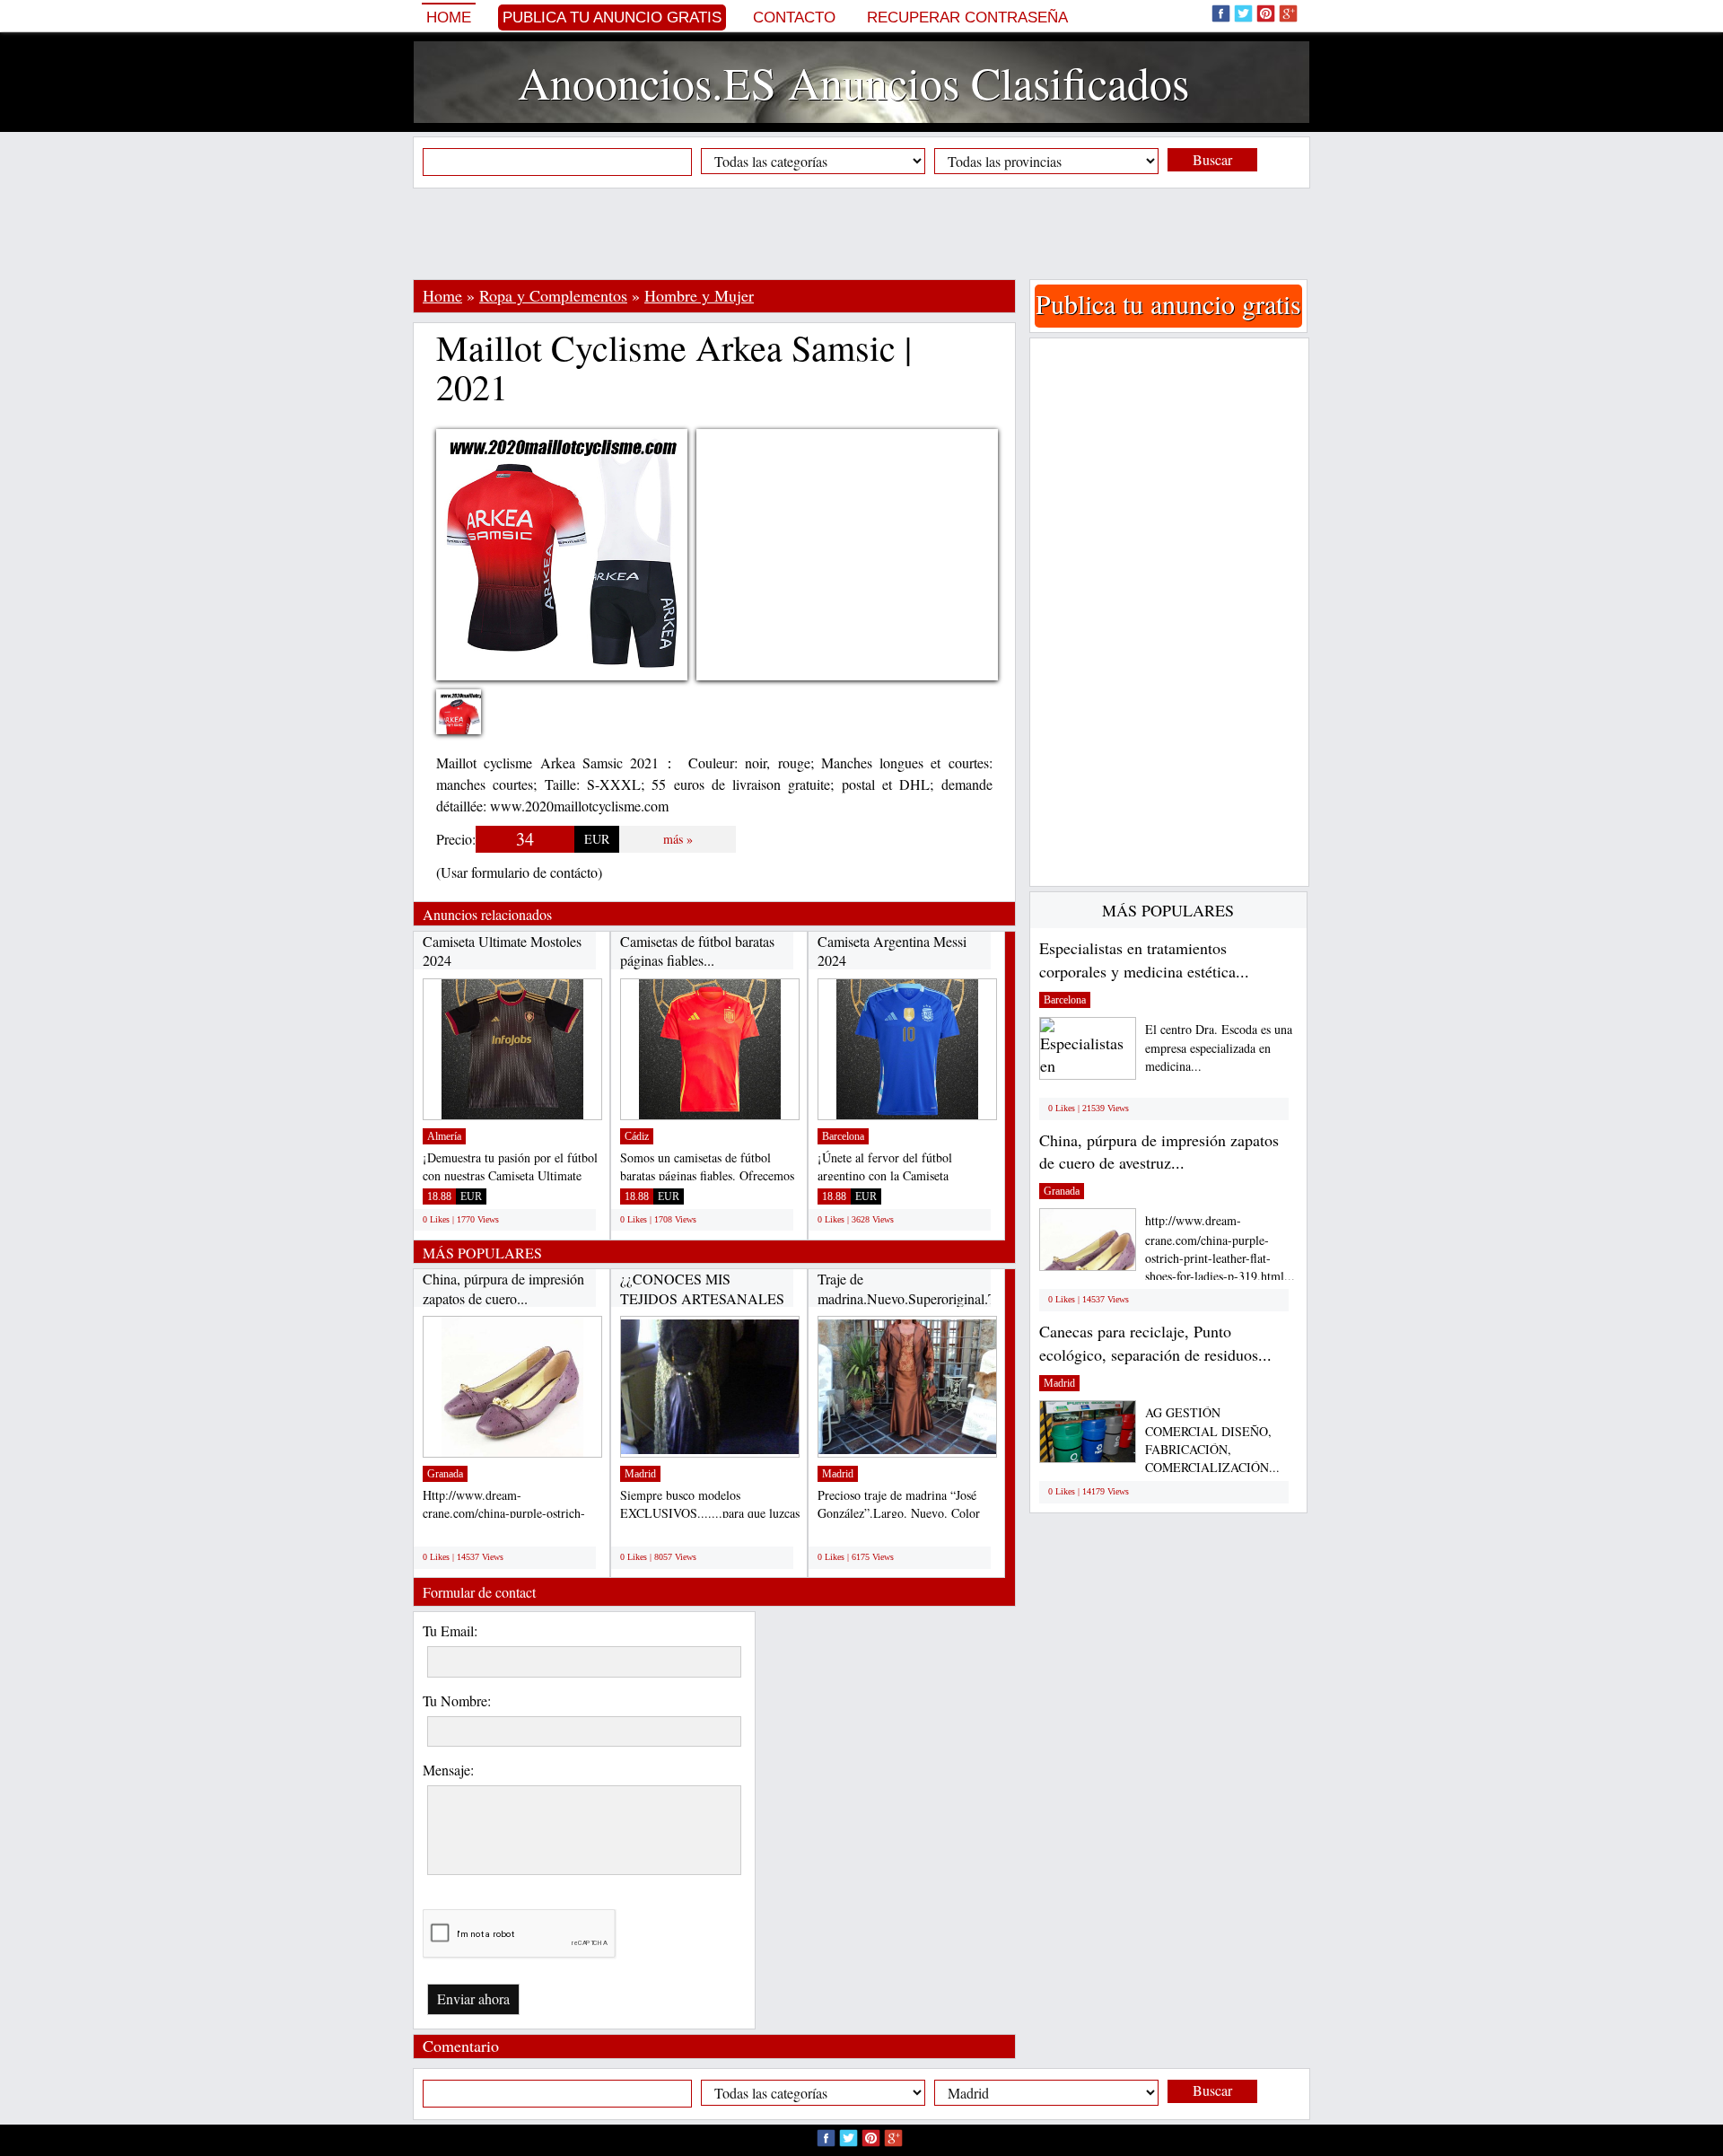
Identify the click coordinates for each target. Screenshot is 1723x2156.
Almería (444, 1136)
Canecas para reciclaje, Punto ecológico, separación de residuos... (1155, 1343)
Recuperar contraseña (967, 18)
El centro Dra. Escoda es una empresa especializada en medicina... (1219, 1048)
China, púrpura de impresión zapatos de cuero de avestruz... (1159, 1152)
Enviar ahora (473, 1998)
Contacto (794, 18)
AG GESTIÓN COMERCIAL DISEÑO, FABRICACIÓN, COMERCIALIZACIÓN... (1212, 1440)
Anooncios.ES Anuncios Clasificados (853, 82)
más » (678, 839)
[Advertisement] (861, 233)
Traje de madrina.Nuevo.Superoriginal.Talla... (922, 1288)
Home (449, 18)
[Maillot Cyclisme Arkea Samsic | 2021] (472, 723)
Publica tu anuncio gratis (612, 18)
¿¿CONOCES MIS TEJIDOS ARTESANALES (702, 1288)
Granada (445, 1474)
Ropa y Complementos (553, 295)
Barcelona (843, 1136)
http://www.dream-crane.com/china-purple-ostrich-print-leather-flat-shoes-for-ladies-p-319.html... (1220, 1248)
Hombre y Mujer (699, 295)
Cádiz (637, 1136)
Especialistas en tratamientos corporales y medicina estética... (1144, 960)
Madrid (640, 1474)
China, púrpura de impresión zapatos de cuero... (503, 1288)
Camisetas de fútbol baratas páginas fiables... (697, 951)
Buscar (1212, 159)
